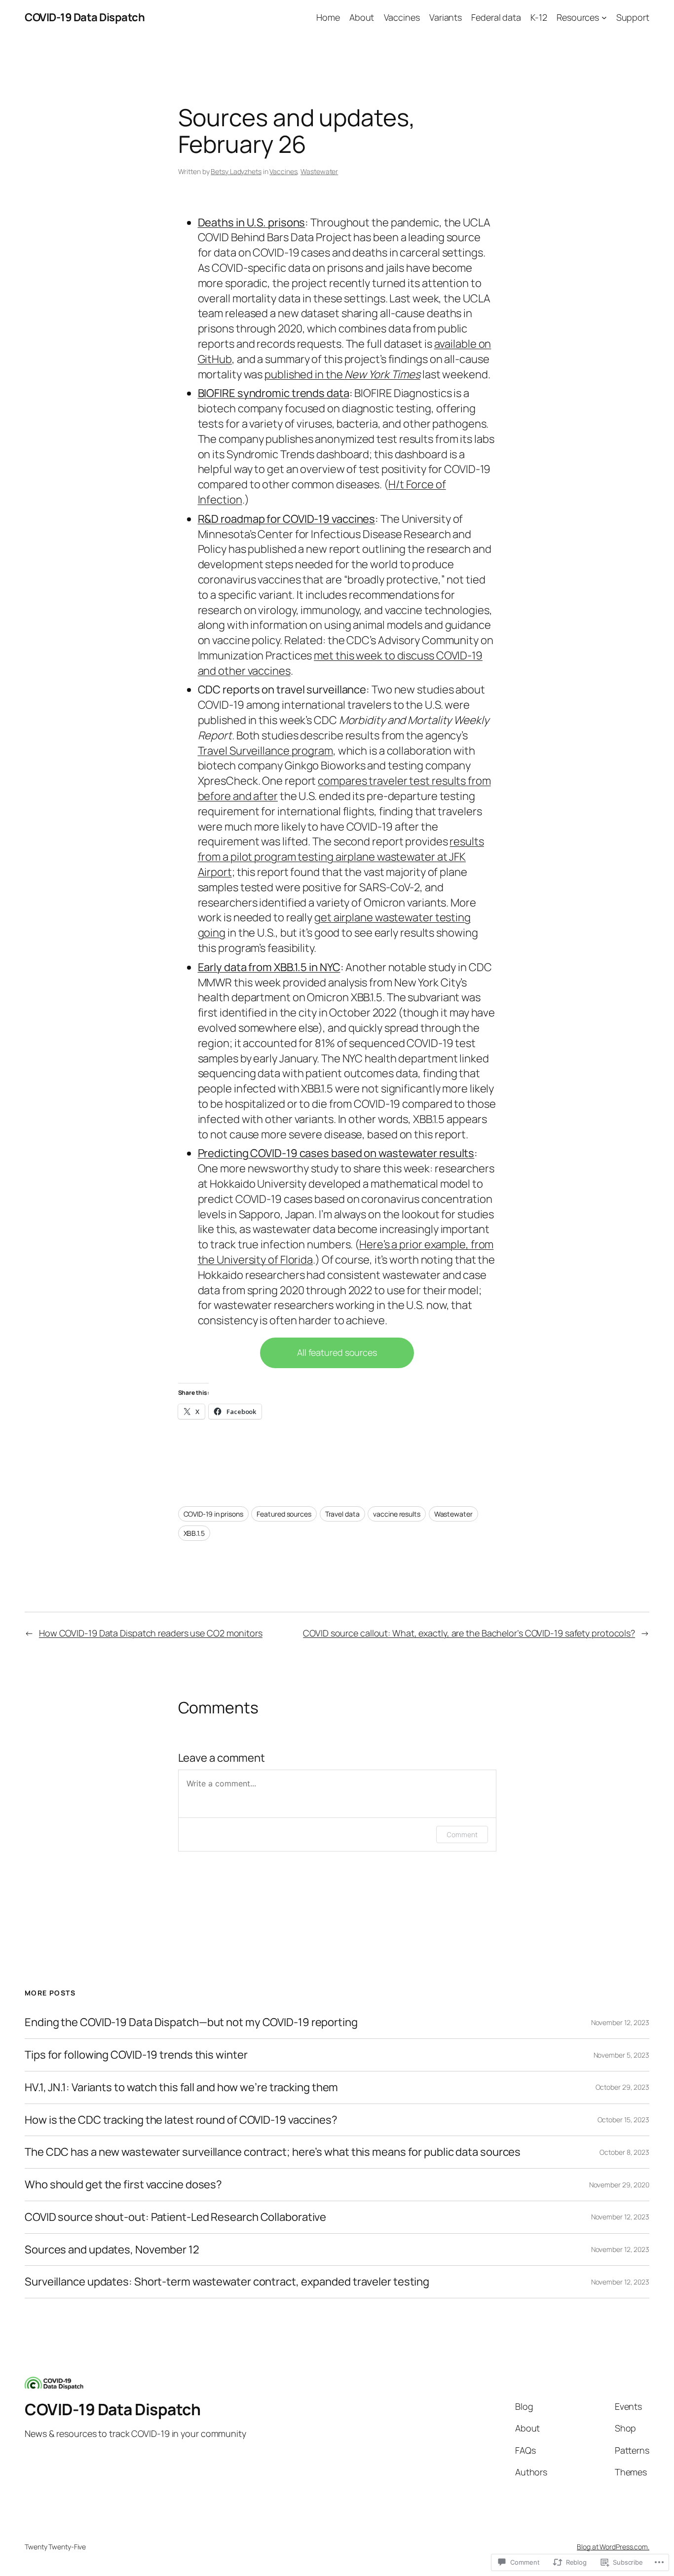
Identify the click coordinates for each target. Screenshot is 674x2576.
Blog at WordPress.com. (613, 2547)
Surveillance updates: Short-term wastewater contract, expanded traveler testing (227, 2282)
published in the (342, 374)
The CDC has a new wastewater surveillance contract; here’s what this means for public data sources (273, 2152)
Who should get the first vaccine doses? (123, 2185)
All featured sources (337, 1352)
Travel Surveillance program (265, 751)
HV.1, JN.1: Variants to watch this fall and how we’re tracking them (181, 2087)
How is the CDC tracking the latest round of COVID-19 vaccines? (181, 2120)
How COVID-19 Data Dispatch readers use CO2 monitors (151, 1633)
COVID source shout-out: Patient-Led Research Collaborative (175, 2217)
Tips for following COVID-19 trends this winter (136, 2055)
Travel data (342, 1514)
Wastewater (319, 171)
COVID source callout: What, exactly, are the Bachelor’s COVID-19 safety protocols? (469, 1633)
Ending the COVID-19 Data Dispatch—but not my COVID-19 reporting (191, 2022)
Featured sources (284, 1514)
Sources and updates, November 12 (112, 2250)
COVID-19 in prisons (213, 1514)
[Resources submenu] (604, 18)
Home (328, 17)
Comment (462, 1834)
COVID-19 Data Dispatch (85, 17)
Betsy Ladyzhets (236, 171)
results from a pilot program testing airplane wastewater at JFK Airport (341, 857)
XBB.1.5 (194, 1533)
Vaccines (283, 171)
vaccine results (397, 1514)
